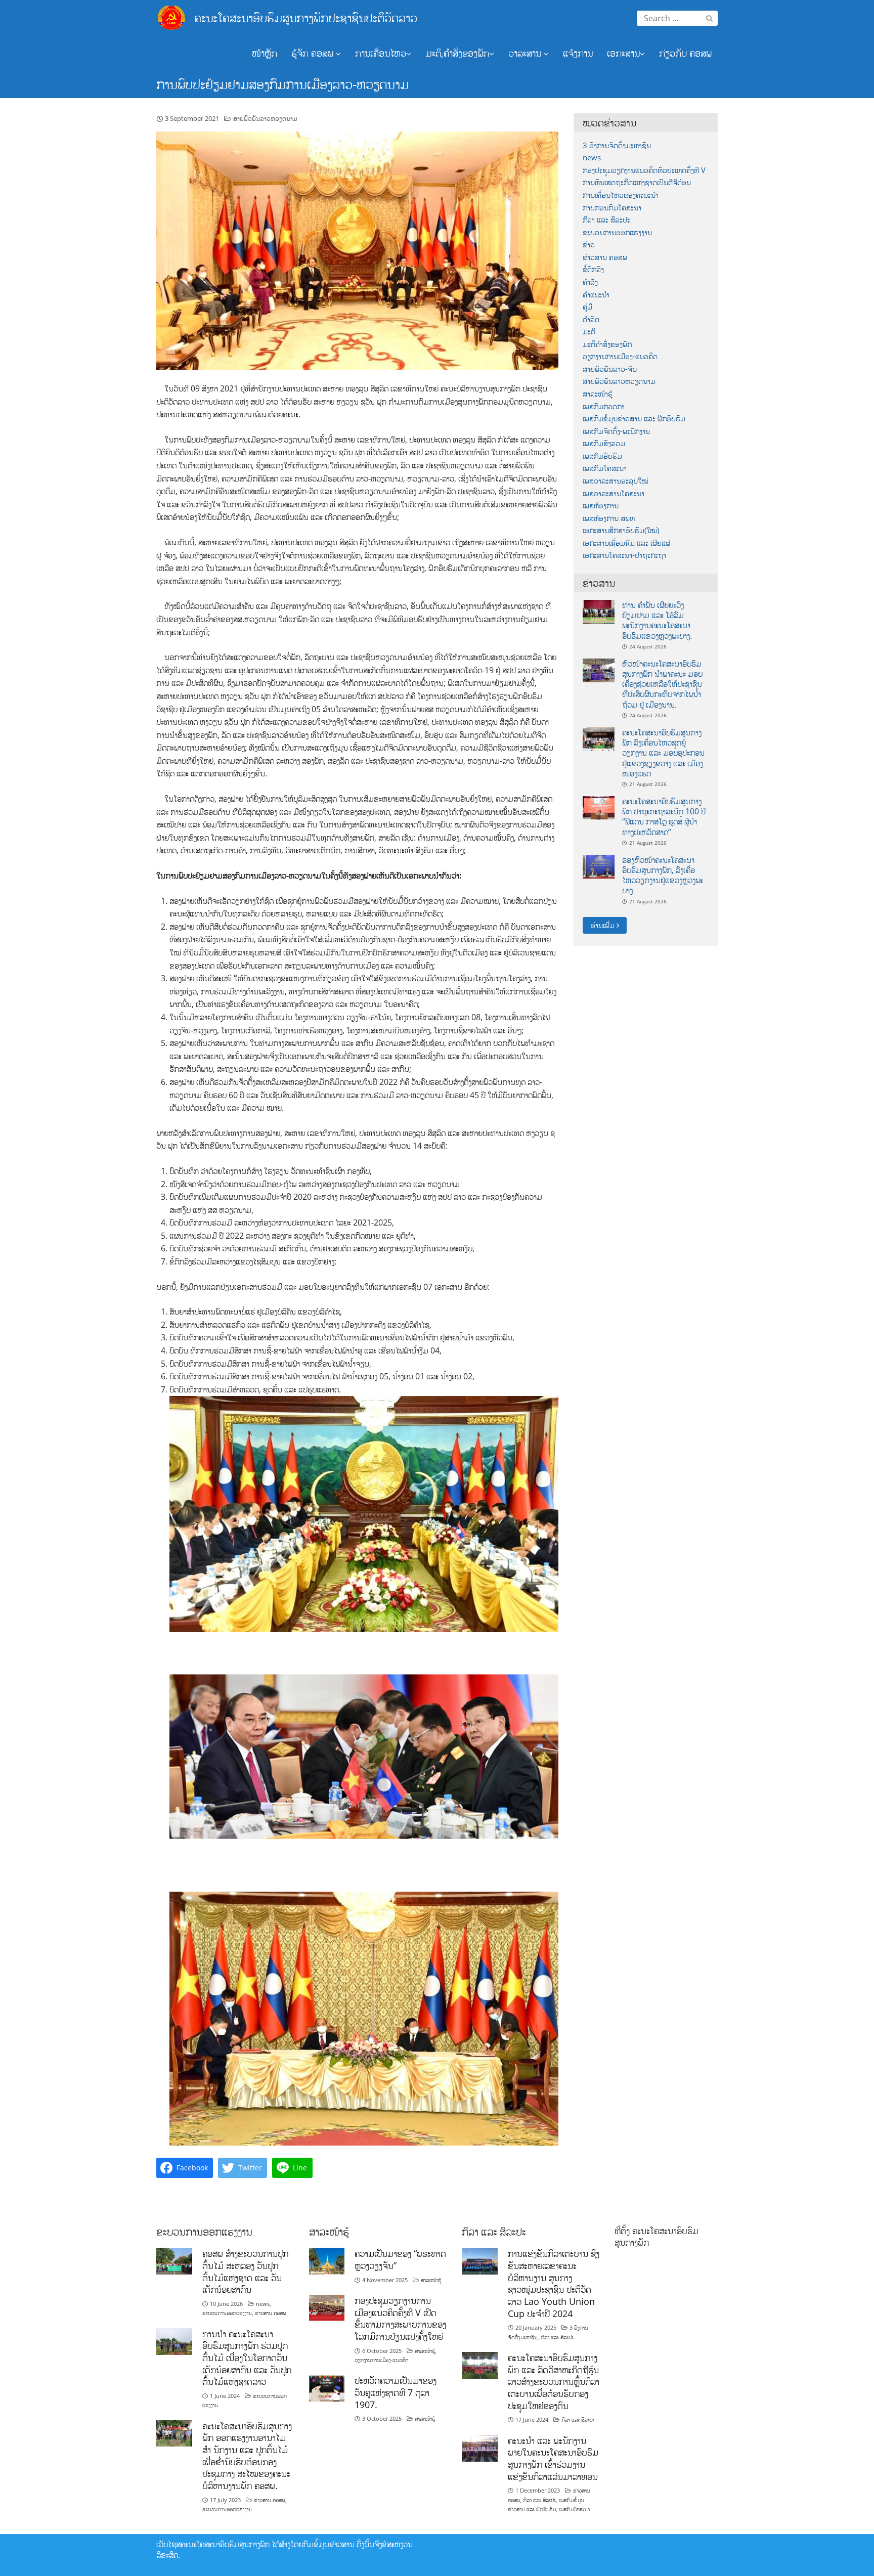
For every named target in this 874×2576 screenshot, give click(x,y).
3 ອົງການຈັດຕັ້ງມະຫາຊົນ (617, 145)
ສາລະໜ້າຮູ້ (598, 394)
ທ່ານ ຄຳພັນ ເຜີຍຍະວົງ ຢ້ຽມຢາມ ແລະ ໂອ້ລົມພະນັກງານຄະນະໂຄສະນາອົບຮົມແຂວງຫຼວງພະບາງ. (657, 620)
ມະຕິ (589, 332)
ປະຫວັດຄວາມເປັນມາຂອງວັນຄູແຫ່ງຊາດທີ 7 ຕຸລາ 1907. (396, 2392)
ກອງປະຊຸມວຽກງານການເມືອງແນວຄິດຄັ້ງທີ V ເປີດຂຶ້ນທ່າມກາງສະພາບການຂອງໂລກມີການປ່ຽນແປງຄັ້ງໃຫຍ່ (400, 2318)
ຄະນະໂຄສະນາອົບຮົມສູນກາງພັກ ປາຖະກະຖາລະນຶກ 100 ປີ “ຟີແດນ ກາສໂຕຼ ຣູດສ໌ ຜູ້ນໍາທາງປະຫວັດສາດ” (664, 817)
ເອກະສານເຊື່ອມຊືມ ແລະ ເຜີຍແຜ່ (626, 543)
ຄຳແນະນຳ (596, 295)
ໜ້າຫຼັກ (265, 53)
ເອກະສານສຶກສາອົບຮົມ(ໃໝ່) (621, 530)
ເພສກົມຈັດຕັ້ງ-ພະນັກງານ (616, 431)
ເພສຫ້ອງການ (601, 506)
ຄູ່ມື (587, 307)
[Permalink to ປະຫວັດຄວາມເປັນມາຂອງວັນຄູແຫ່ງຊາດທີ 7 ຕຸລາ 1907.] (327, 2387)
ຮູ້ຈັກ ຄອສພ (314, 53)
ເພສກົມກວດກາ (604, 406)
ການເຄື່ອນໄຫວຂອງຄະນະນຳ (621, 195)
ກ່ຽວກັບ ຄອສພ (685, 53)
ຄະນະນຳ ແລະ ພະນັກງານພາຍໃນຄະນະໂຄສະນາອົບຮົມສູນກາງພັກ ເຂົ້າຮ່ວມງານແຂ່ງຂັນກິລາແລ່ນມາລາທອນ (553, 2458)
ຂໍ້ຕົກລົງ (593, 269)
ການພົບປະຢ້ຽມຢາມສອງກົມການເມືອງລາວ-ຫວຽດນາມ (282, 84)
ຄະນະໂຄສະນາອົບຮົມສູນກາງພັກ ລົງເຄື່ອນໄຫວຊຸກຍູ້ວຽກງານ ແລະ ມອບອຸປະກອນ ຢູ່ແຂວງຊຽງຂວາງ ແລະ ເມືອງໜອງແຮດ (663, 753)
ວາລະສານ (526, 53)
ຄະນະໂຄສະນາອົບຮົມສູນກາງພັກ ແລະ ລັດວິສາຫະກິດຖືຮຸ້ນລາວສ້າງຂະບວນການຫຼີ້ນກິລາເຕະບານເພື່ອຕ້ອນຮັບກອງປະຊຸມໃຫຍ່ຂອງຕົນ (554, 2382)
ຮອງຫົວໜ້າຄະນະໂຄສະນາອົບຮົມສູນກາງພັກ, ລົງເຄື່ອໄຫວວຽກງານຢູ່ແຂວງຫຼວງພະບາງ (663, 875)
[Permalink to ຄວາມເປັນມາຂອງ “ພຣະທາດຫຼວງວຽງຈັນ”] (327, 2260)
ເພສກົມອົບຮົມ (602, 456)
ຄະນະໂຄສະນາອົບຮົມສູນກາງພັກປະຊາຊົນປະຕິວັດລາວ (306, 17)
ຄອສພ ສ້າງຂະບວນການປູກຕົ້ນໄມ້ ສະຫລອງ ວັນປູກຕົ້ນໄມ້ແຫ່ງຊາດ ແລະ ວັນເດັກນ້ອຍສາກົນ (245, 2271)
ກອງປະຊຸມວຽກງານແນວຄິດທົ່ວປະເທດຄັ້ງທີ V (644, 170)
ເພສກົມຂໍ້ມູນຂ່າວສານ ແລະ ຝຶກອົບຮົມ (634, 419)
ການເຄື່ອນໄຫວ (381, 53)
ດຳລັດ (591, 319)
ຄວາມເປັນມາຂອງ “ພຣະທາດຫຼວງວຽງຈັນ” (400, 2259)
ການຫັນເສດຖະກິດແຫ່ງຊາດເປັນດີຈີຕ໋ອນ (637, 182)
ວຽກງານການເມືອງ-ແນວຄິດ (620, 356)
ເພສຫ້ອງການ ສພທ (609, 518)
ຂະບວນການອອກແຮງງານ (617, 232)
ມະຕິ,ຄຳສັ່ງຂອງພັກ (457, 53)
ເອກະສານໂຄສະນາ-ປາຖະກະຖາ (624, 555)
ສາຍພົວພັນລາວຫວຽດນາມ (265, 118)
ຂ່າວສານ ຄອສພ (605, 257)
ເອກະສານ (623, 53)
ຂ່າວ (589, 245)
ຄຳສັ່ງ (590, 282)
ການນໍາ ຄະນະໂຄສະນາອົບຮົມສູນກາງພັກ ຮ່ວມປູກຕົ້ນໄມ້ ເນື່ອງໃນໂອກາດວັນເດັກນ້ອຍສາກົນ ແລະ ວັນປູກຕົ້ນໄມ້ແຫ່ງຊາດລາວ (247, 2358)
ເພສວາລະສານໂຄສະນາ (614, 493)
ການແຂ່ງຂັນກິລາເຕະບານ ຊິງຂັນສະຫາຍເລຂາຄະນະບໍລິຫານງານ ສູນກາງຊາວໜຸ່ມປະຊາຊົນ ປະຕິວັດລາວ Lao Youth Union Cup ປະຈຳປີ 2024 (554, 2283)
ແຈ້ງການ (578, 53)
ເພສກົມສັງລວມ (604, 443)
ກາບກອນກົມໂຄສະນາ (612, 208)
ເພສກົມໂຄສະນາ (605, 468)
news (592, 158)
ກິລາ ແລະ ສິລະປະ (606, 220)
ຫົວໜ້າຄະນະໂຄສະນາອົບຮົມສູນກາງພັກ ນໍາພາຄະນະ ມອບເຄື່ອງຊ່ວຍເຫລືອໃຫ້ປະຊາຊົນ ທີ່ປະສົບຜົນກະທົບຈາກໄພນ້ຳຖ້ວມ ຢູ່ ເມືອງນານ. (662, 684)
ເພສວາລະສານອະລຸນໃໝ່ (616, 481)
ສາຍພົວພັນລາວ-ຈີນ (610, 369)
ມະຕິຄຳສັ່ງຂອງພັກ (607, 344)
